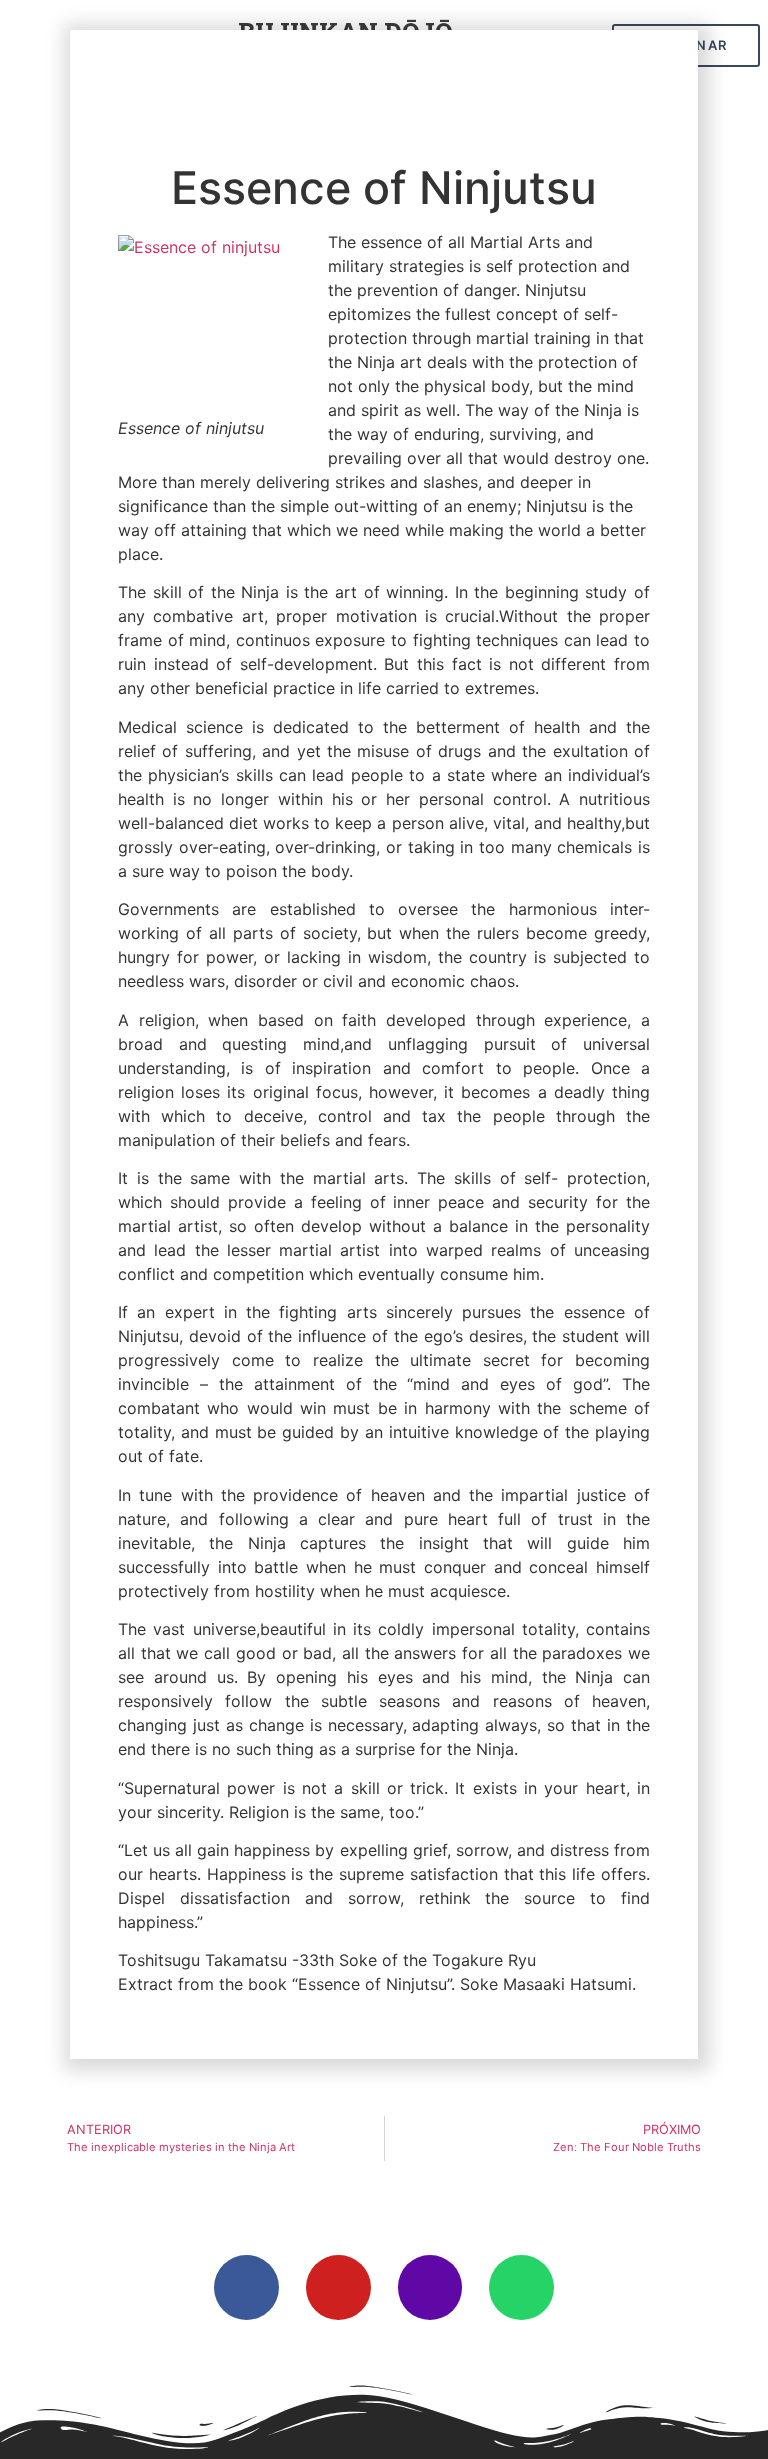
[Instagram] (430, 2287)
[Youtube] (338, 2287)
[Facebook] (246, 2287)
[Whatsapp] (521, 2287)
